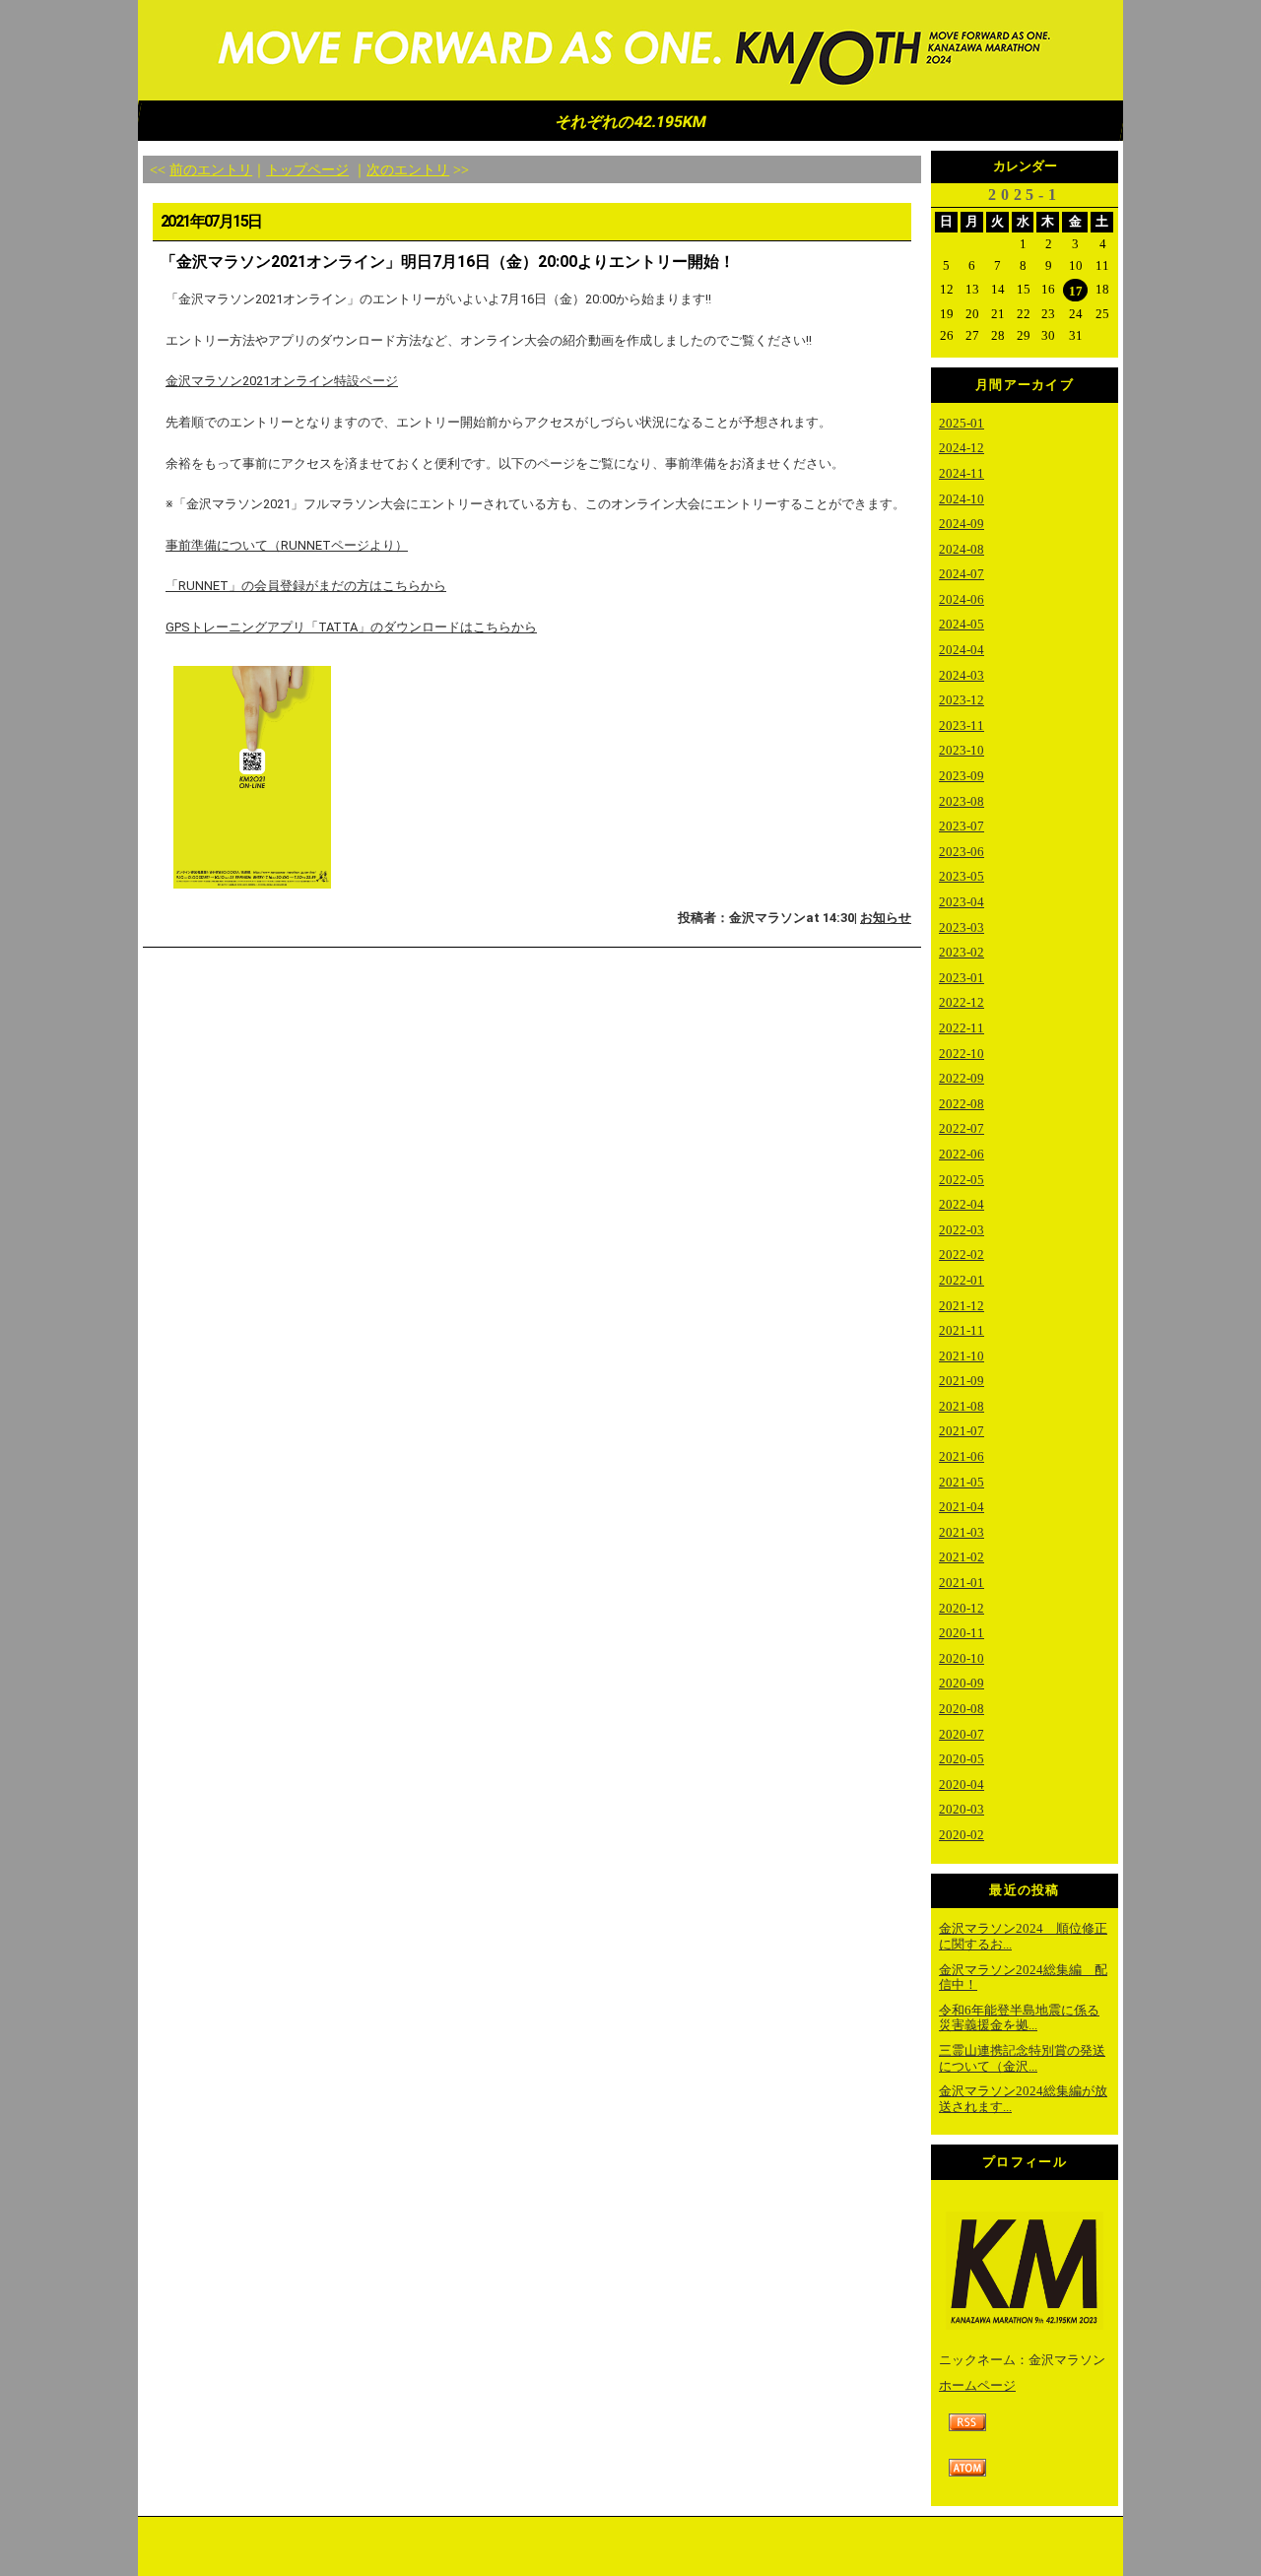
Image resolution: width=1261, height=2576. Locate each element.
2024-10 (962, 499)
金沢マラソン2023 (630, 51)
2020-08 (962, 1709)
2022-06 (962, 1154)
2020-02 (962, 1835)
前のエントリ (211, 169)
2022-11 (962, 1028)
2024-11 (962, 473)
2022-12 (962, 1002)
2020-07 (962, 1734)
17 (1076, 291)
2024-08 (962, 549)
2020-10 (962, 1658)
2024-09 (962, 524)
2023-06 (962, 852)
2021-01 (962, 1583)
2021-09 (962, 1381)
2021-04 (962, 1507)
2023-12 (962, 700)
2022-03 (962, 1230)
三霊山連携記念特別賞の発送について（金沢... (1022, 2058)
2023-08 (962, 801)
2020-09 (962, 1683)
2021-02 (962, 1557)
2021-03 (962, 1532)
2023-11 (962, 726)
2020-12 (962, 1608)
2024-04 (962, 650)
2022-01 (962, 1280)
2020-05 (962, 1759)
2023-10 (962, 750)
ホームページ (977, 2385)
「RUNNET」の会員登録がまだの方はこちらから (306, 586)
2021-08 (962, 1406)
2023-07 (962, 826)
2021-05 (962, 1482)
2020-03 (962, 1809)
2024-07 (962, 574)
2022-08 (962, 1104)
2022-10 (962, 1054)
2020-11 (962, 1633)
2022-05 (962, 1180)
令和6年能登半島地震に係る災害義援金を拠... (1019, 2018)
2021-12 (962, 1306)
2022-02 (962, 1255)
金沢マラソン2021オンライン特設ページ (282, 381)
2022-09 (962, 1078)
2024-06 (962, 599)
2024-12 (962, 448)
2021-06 (962, 1456)
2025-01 (962, 423)
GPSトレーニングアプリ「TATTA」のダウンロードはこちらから (351, 627)
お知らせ (886, 918)
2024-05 (962, 624)
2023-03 (962, 927)
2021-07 (962, 1431)
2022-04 (962, 1204)
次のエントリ (408, 169)
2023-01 (962, 978)
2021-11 (962, 1330)
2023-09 (962, 776)
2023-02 (962, 952)
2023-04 (962, 902)
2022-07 (962, 1128)
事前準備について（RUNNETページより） (287, 545)
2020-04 (962, 1784)
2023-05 (962, 876)
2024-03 (962, 675)
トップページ (307, 169)
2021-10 (962, 1356)
